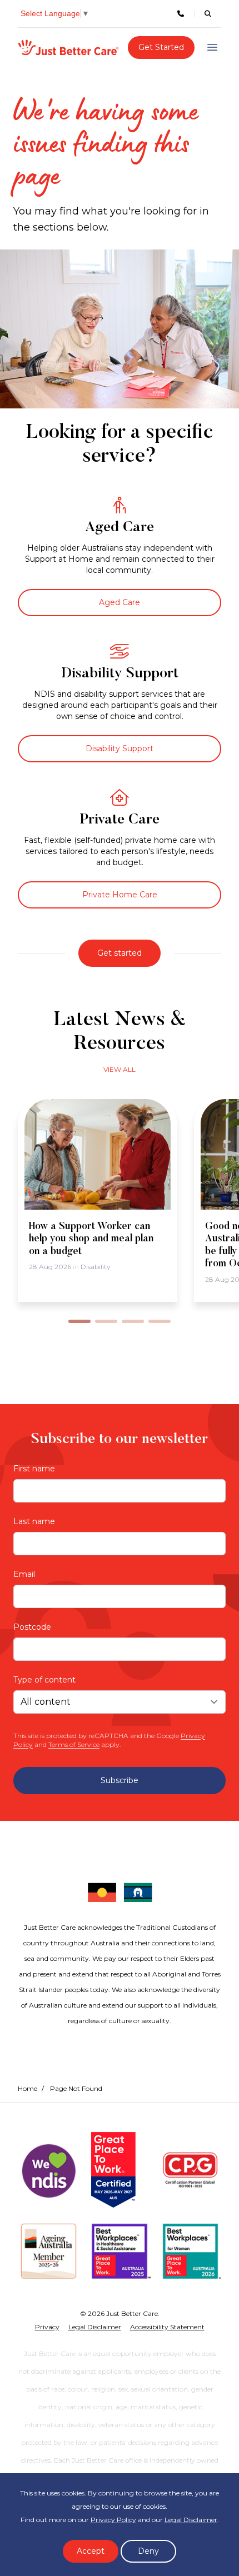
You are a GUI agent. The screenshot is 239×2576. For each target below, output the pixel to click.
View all (120, 1069)
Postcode (32, 1627)
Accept (91, 2551)
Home (28, 2088)
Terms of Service (74, 1744)
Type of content (44, 1680)
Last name (34, 1521)
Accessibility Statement (167, 2327)
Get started (120, 953)
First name (34, 1469)
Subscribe (120, 1780)
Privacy (47, 2327)
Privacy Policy (113, 2520)
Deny (148, 2551)
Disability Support (120, 748)
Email (24, 1574)
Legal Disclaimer (191, 2520)
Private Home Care (120, 895)
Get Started (161, 47)
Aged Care (120, 602)
